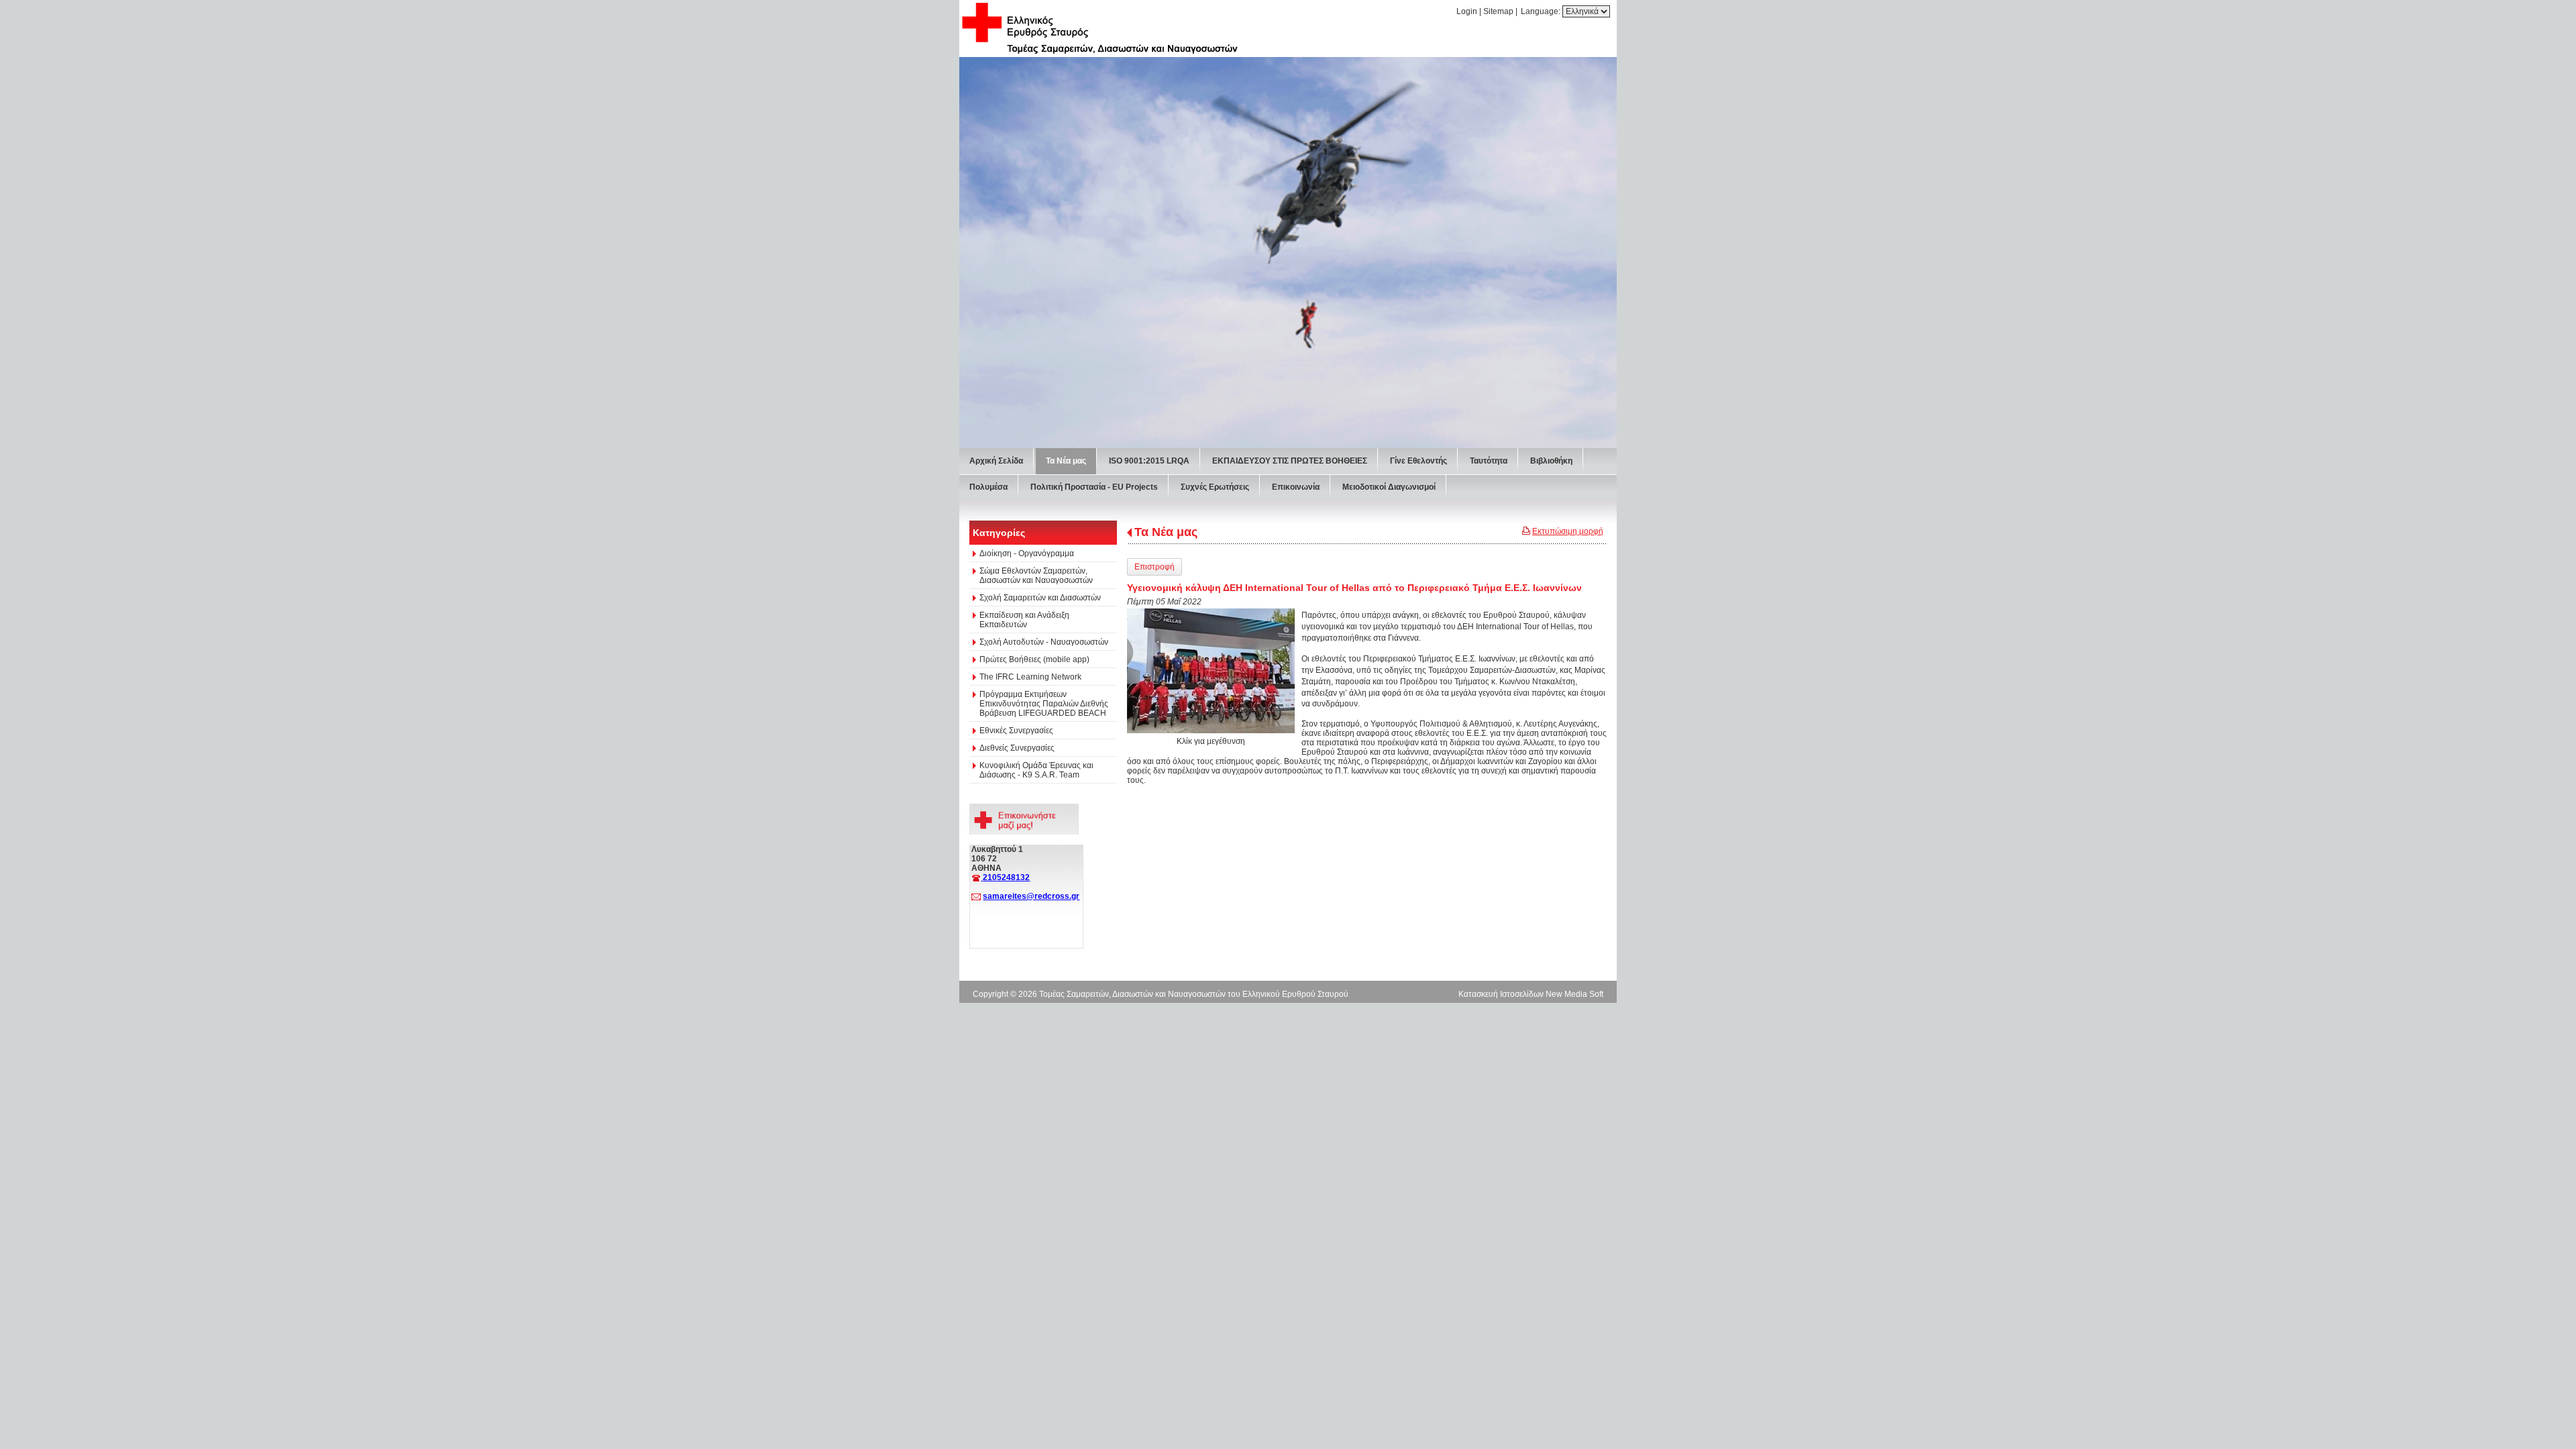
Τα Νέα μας (1166, 532)
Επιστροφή (1155, 567)
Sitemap (1498, 11)
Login (1467, 11)
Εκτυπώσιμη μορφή (1568, 531)
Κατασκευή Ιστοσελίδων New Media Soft (1531, 994)
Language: (1542, 11)
